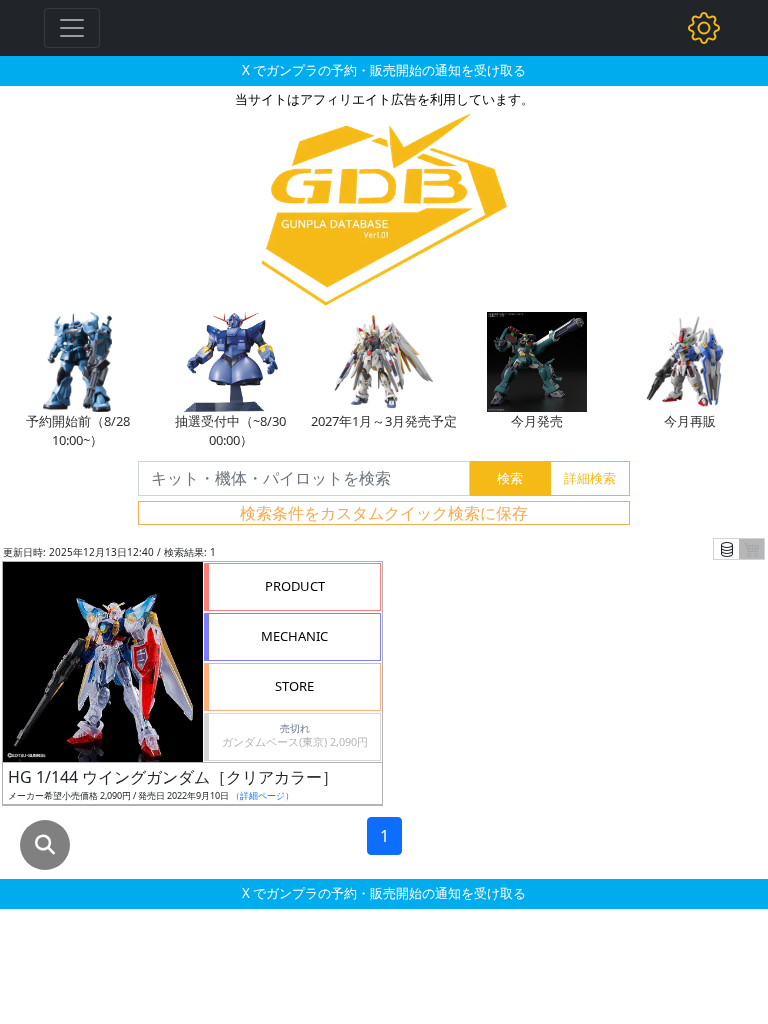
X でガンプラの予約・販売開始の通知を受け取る (384, 70)
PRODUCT (295, 586)
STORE (294, 686)
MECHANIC (294, 636)
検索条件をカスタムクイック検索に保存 (384, 513)
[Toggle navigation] (72, 28)
